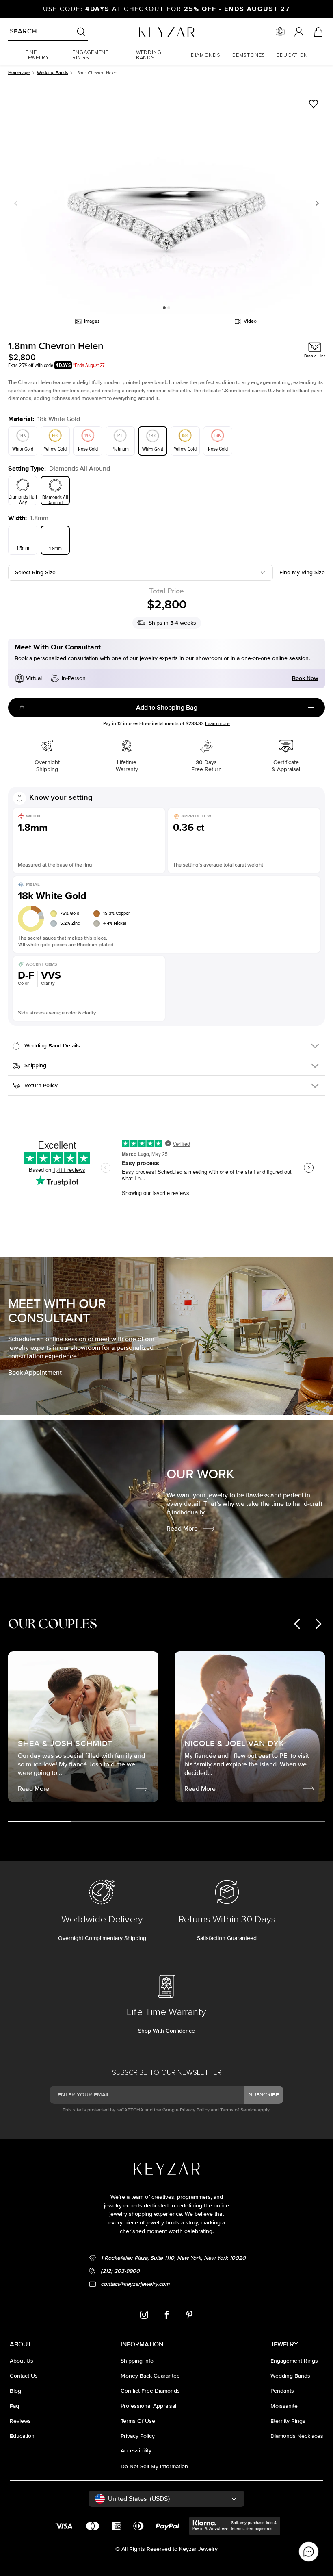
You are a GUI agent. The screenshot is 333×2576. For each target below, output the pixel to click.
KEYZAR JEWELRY (147, 30)
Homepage (19, 73)
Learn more (217, 724)
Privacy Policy (195, 2110)
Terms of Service (238, 2110)
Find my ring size (302, 572)
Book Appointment (35, 1373)
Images (92, 321)
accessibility (136, 2451)
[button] (43, 55)
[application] (309, 2552)
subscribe (264, 2095)
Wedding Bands (52, 73)
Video (250, 321)
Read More (182, 1529)
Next (316, 203)
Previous (17, 203)
